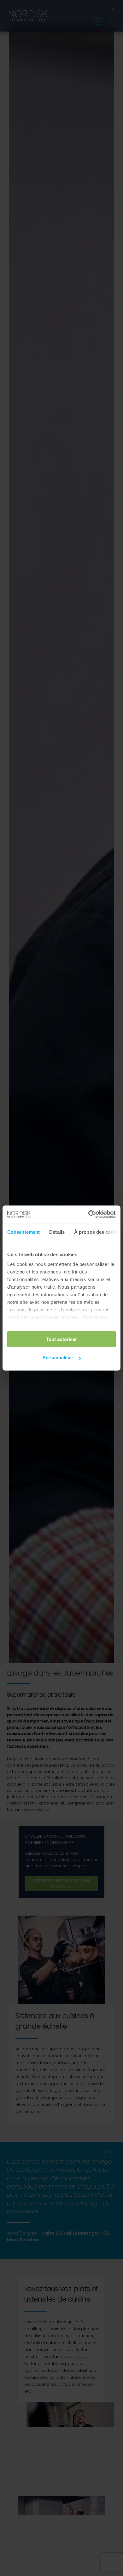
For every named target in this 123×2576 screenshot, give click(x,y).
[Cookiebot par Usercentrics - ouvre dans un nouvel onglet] (88, 1214)
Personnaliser (58, 1358)
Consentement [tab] (23, 1232)
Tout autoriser (61, 1339)
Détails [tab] (57, 1232)
